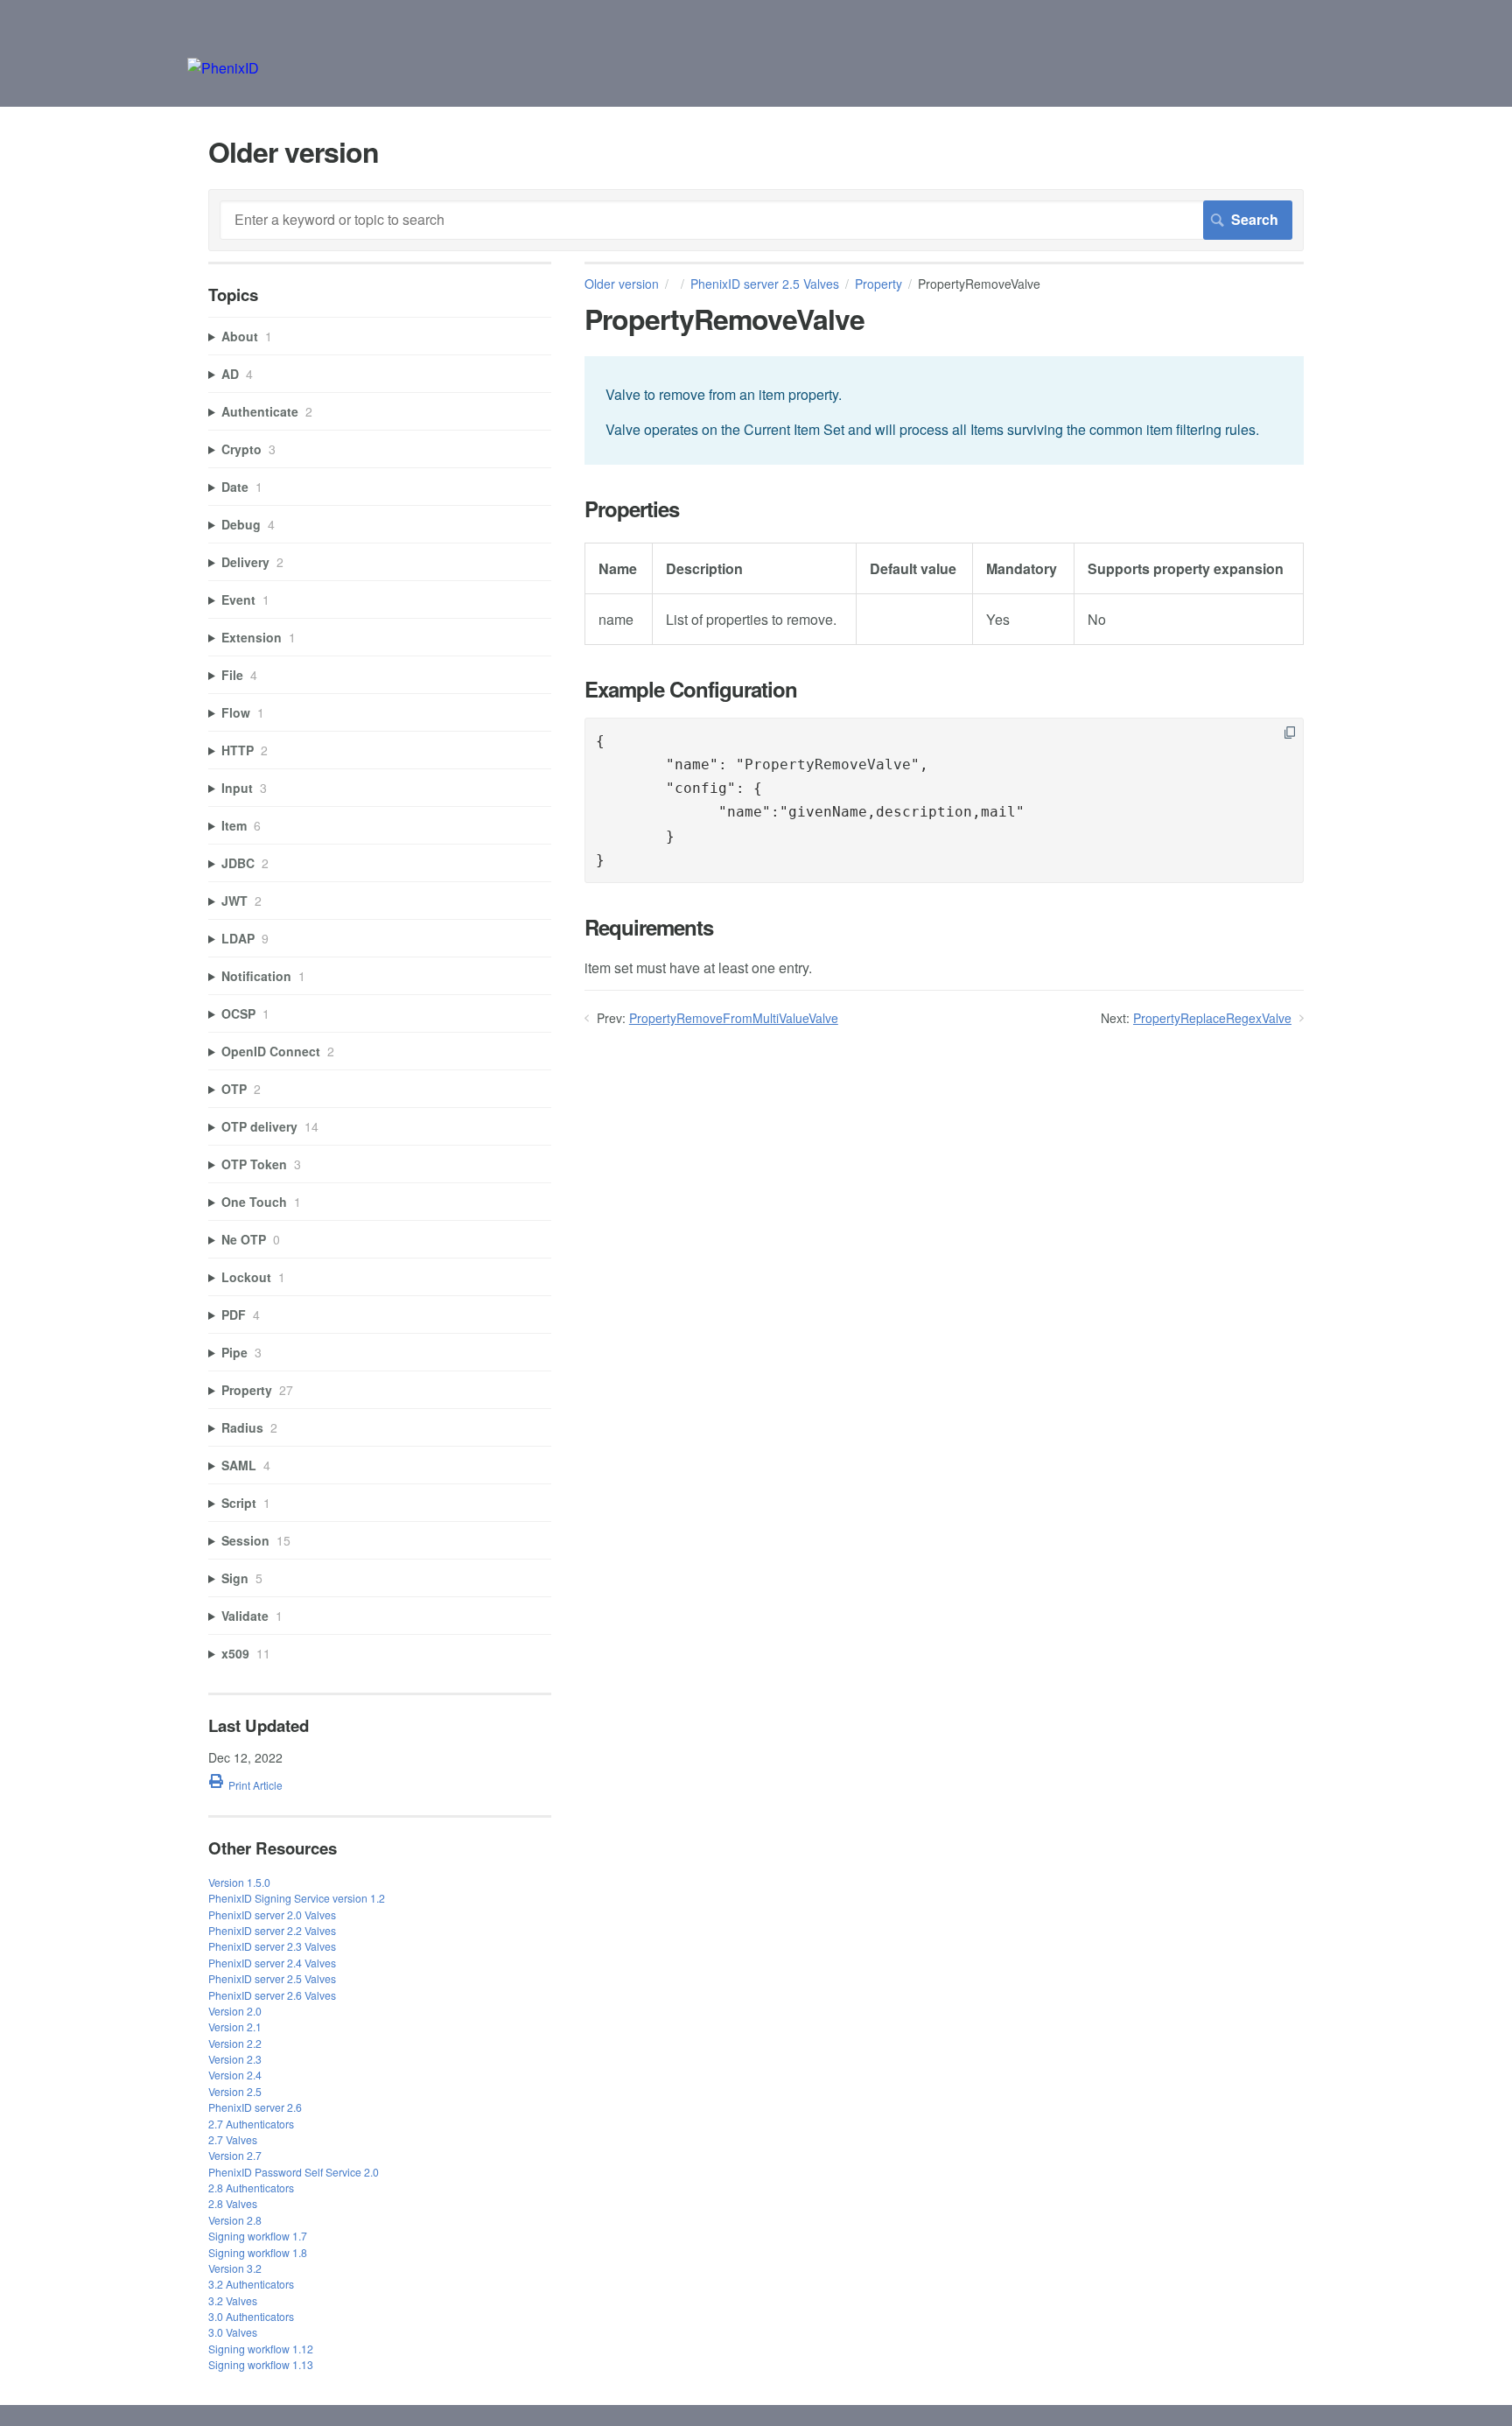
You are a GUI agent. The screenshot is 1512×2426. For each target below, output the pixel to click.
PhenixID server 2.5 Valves (765, 284)
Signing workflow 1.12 (261, 2349)
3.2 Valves (233, 2300)
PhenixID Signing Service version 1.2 (297, 1898)
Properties (632, 509)
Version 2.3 (235, 2059)
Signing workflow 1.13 (261, 2364)
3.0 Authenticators (251, 2316)
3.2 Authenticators (251, 2284)
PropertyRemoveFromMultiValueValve (734, 1018)
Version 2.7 (235, 2155)
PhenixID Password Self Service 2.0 (294, 2172)
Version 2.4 (235, 2075)
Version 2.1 (235, 2026)
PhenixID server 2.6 (255, 2107)
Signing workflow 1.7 (258, 2236)
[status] (944, 410)
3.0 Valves (233, 2332)
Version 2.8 (235, 2220)
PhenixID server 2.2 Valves (272, 1930)
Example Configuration (691, 689)
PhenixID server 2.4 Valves (272, 1963)
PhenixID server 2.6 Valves (272, 1995)
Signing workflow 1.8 (258, 2252)
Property (878, 284)
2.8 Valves (233, 2203)
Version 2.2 (235, 2043)
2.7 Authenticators (251, 2124)
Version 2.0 (235, 2011)
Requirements (649, 927)
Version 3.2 (235, 2268)
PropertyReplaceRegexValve (1212, 1018)
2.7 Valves (233, 2139)
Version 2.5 (235, 2091)
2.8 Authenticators (251, 2188)
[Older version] (223, 68)
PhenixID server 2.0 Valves (272, 1914)
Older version (622, 284)
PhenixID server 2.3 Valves (272, 1946)
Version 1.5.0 (239, 1882)
